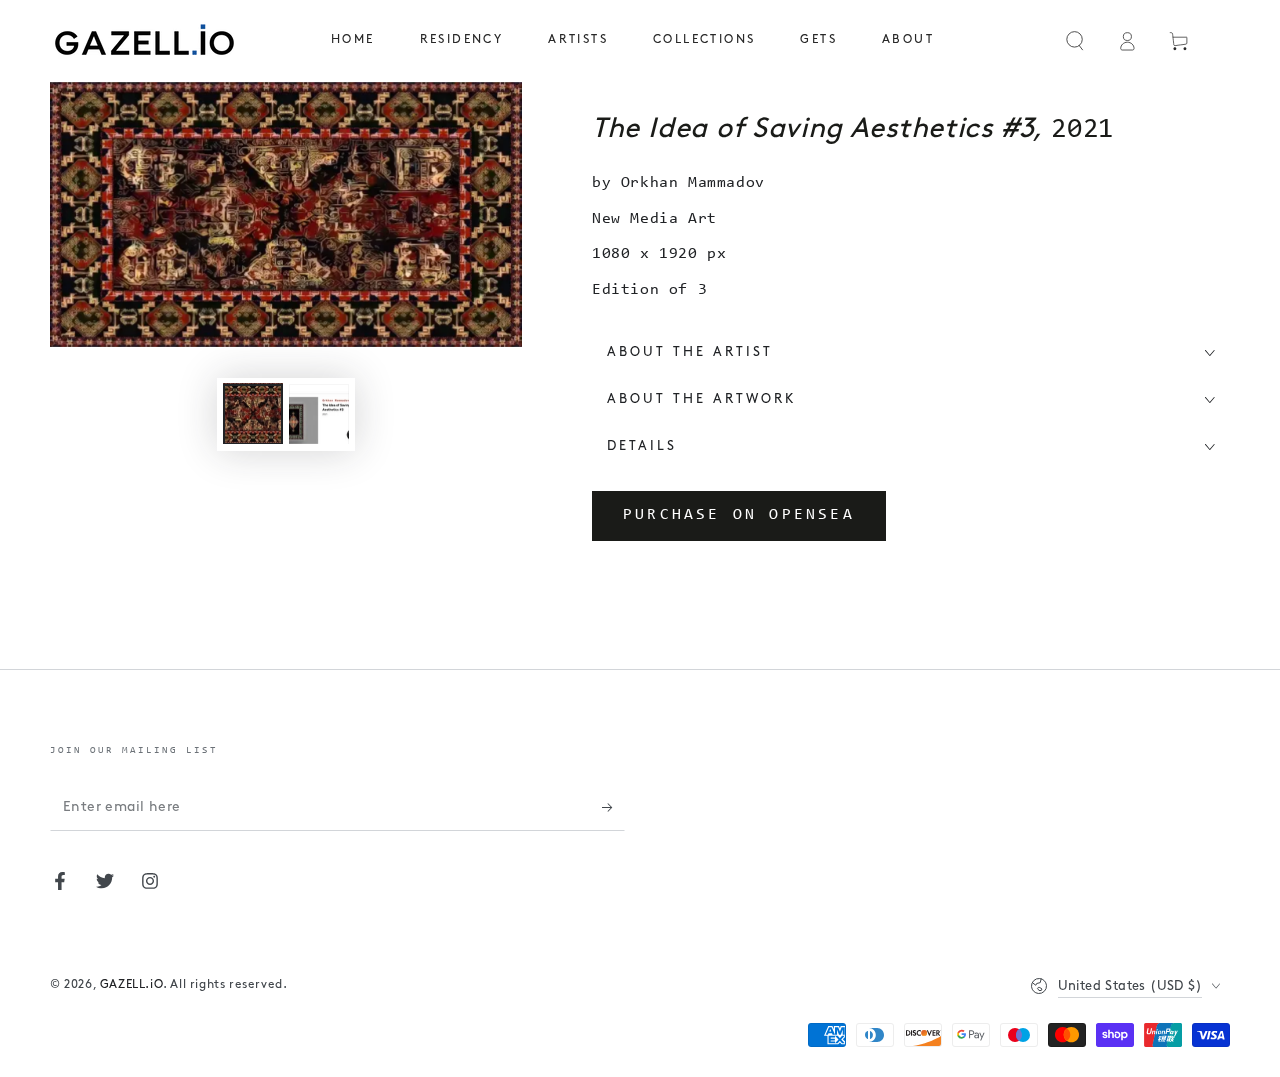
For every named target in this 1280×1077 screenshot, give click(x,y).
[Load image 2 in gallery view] (319, 413)
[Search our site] (1075, 41)
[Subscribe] (613, 808)
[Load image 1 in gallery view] (253, 413)
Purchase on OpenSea (739, 515)
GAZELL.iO (131, 985)
